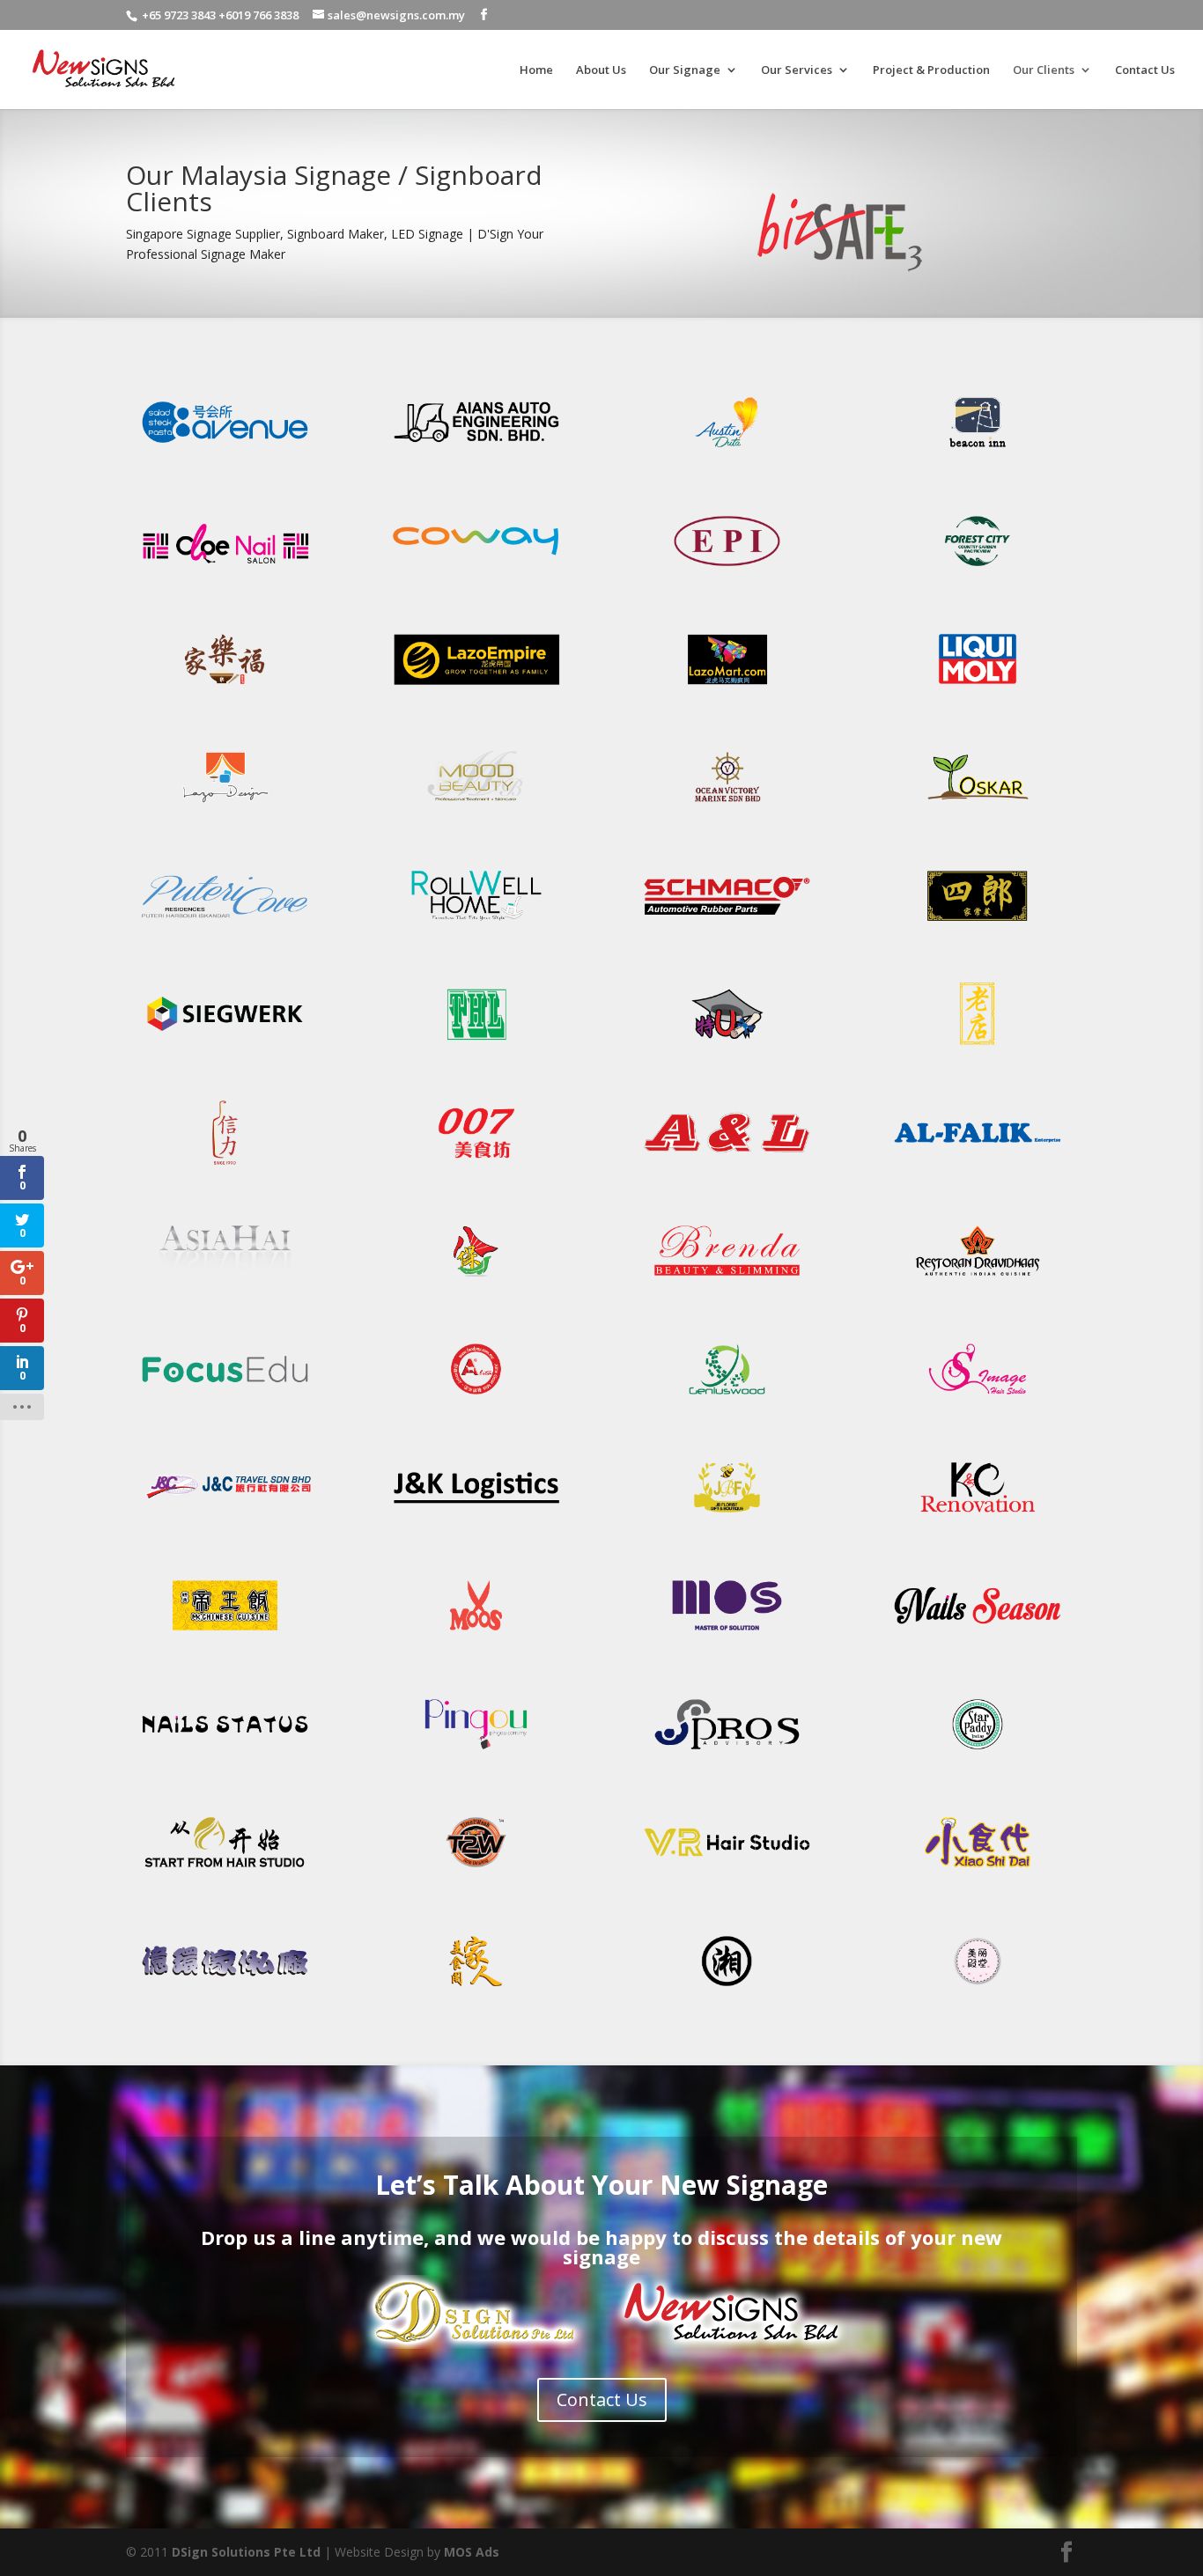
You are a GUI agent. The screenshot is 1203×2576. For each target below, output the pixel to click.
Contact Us (1145, 70)
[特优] (727, 1042)
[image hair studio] (977, 1398)
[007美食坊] (476, 1161)
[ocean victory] (727, 805)
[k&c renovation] (977, 1516)
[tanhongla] (476, 1042)
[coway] (476, 569)
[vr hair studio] (727, 1870)
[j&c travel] (225, 1516)
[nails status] (225, 1752)
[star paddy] (977, 1752)
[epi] (727, 569)
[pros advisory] (727, 1752)
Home (536, 70)
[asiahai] (225, 1279)
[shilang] (977, 924)
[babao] (476, 1279)
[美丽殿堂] (977, 1989)
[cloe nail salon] (225, 569)
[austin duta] (727, 450)
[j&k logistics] (476, 1516)
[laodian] (977, 1042)
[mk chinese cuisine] (225, 1634)
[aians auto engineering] (476, 450)
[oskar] (977, 805)
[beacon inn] (977, 450)
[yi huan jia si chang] (225, 1989)
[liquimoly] (977, 687)
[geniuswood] (727, 1398)
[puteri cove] (225, 924)
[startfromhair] (225, 1870)
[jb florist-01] (727, 1516)
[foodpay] (476, 1398)
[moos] (476, 1634)
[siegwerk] (225, 1042)
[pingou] (476, 1752)
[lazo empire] (476, 687)
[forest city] (977, 569)
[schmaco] (727, 924)
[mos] (727, 1634)
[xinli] (225, 1161)
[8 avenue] (225, 450)
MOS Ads (472, 2552)
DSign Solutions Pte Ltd (246, 2552)
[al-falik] (977, 1161)
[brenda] (727, 1279)
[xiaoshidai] (977, 1870)
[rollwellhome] (476, 924)
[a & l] (727, 1161)
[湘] (727, 1989)
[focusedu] (225, 1398)
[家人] (476, 1989)
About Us (601, 70)
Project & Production (931, 70)
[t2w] (476, 1870)
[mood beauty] (476, 805)
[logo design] (225, 805)
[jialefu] (225, 687)
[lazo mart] (727, 687)
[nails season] (977, 1634)
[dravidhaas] (977, 1279)
